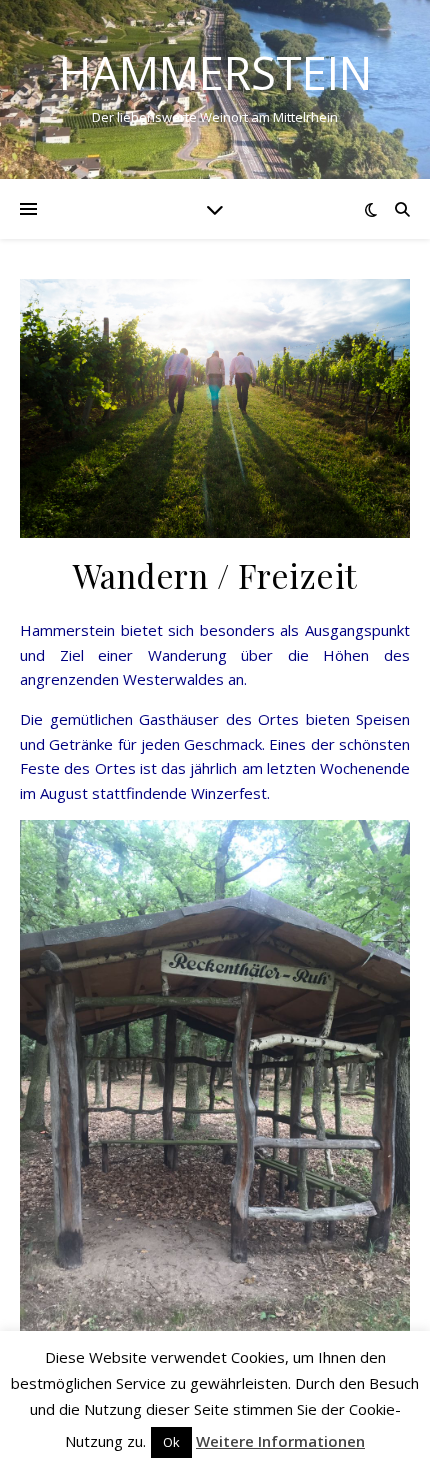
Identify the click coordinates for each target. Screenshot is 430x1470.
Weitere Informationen (280, 1441)
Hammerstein (215, 72)
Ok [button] (171, 1442)
